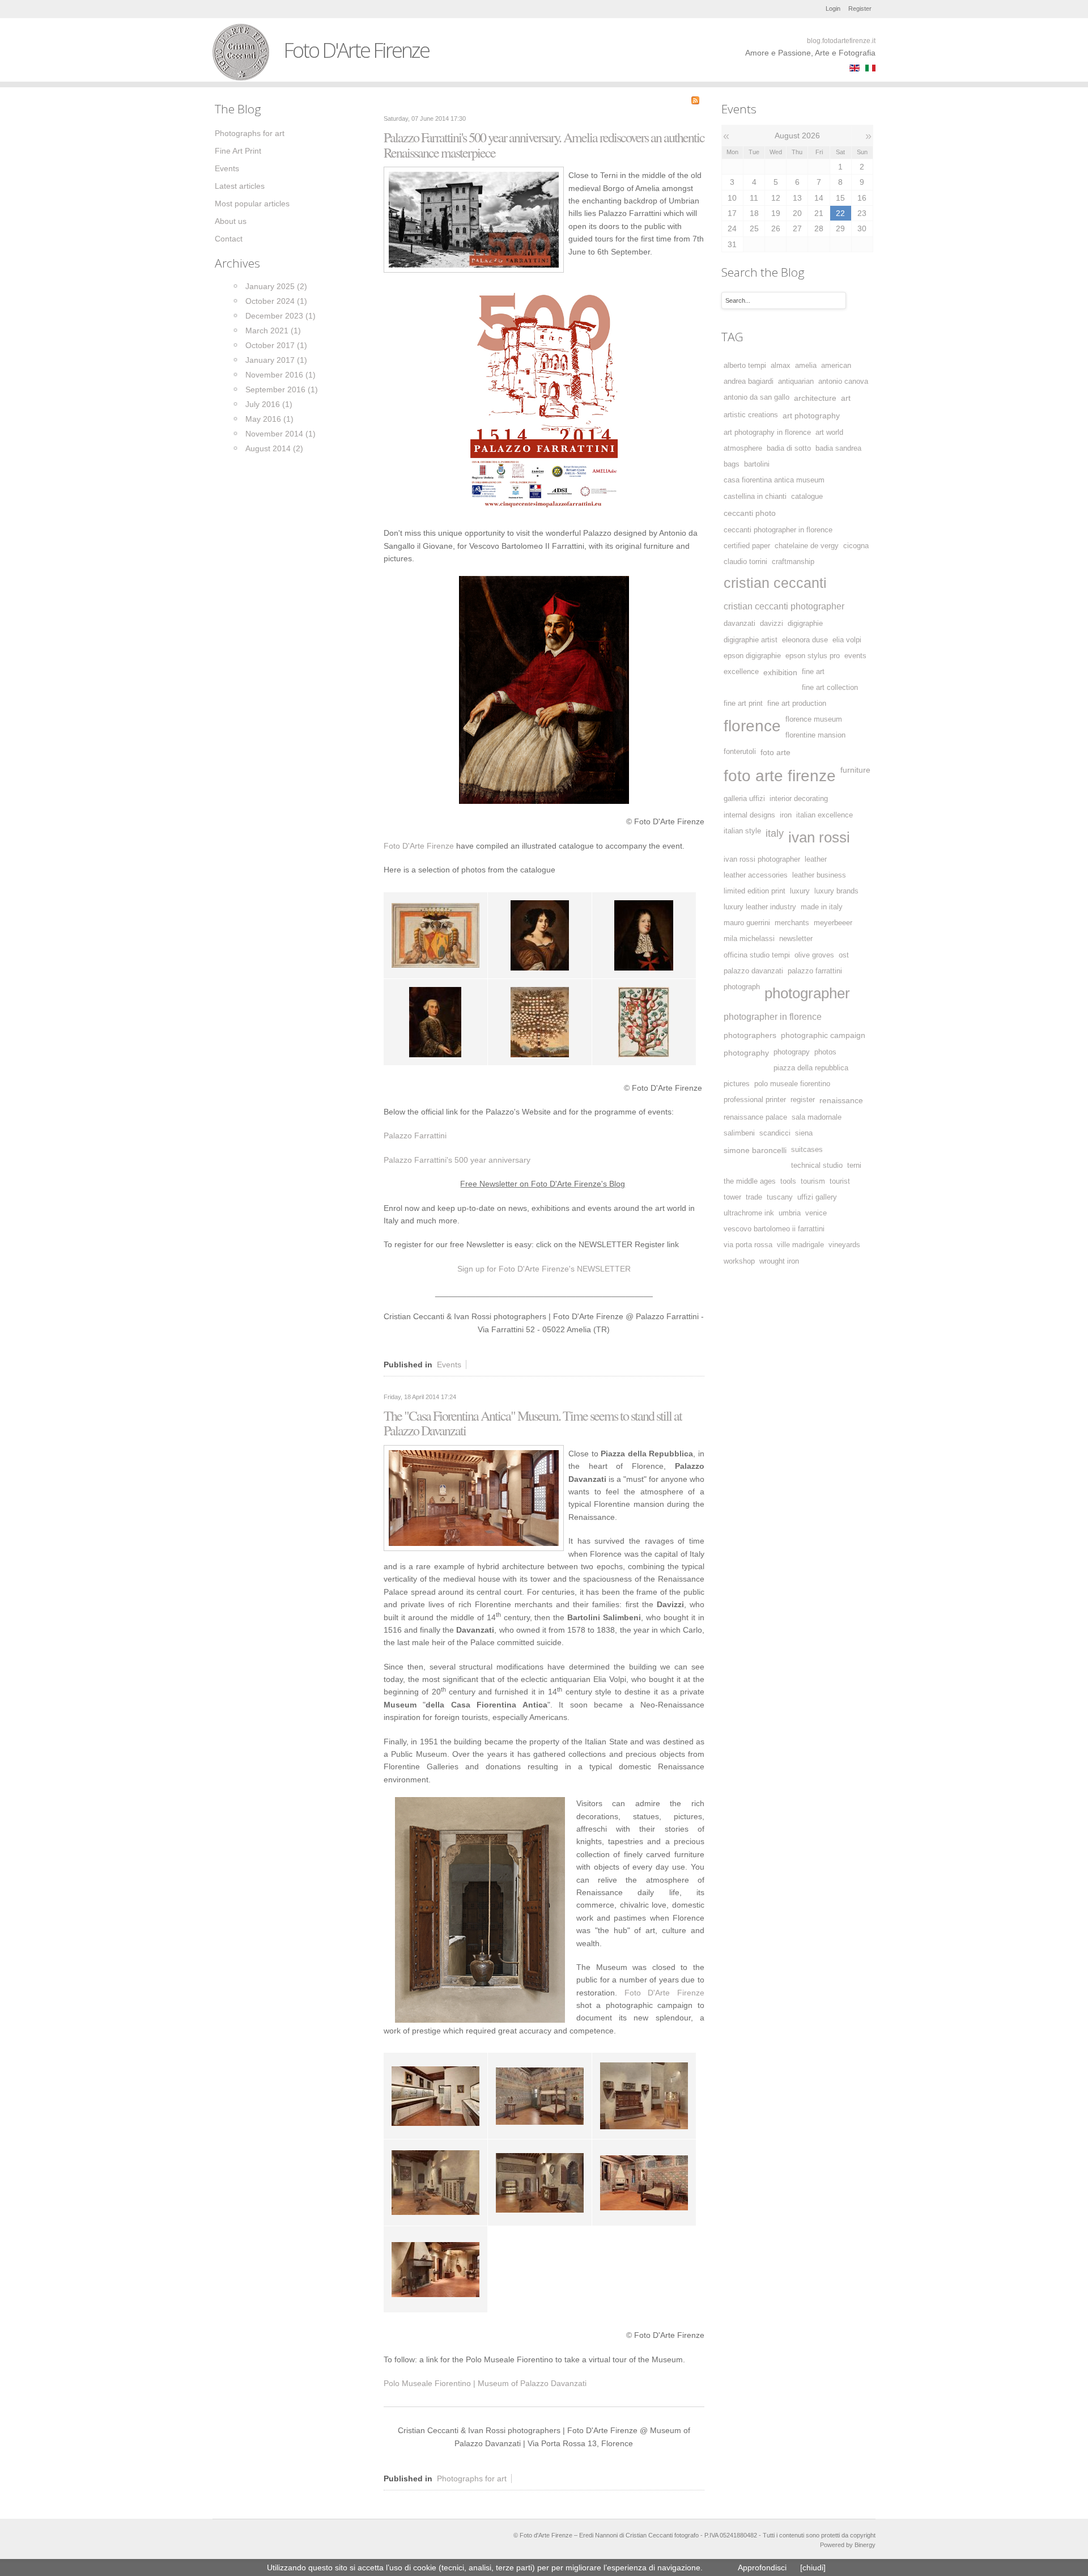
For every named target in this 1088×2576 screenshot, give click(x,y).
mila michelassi (749, 939)
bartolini (757, 464)
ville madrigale (800, 1245)
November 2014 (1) (280, 434)
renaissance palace (755, 1117)
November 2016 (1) (280, 375)
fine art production (797, 704)
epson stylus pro (813, 656)
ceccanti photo (750, 513)
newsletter (796, 939)
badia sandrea (838, 448)
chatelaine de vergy (807, 546)
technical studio (817, 1166)
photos (825, 1052)
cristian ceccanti (775, 583)
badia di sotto (789, 448)
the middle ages (750, 1181)
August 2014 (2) (274, 448)
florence (752, 726)
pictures (737, 1084)
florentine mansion (815, 735)
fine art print (743, 704)
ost (844, 955)
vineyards (844, 1245)
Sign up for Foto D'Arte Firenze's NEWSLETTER (544, 1269)
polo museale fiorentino (792, 1084)
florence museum (814, 719)
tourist (840, 1181)
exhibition (780, 672)
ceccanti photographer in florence (778, 530)
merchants (792, 923)
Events (449, 1365)
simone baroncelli (755, 1150)
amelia (806, 366)
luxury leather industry (760, 907)
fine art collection (830, 688)
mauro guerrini (747, 923)
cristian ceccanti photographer (784, 606)
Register (860, 9)
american (836, 366)
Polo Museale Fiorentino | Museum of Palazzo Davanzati (485, 2383)
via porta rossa (748, 1245)
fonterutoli (740, 752)
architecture (815, 398)
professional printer (755, 1100)
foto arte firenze (780, 776)
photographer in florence (773, 1016)
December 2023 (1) (280, 316)
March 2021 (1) (273, 331)
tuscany (780, 1197)
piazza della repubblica (811, 1068)
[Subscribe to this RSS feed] (695, 100)
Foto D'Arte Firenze (419, 846)
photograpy (792, 1052)
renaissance (841, 1100)
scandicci (775, 1133)
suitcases (807, 1150)
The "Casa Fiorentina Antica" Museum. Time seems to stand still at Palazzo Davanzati (533, 1423)
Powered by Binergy (848, 2545)
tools (788, 1181)
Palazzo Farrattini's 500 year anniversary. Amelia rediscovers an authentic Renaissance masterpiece (544, 145)
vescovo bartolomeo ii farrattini (774, 1229)
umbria (790, 1213)
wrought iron (779, 1261)
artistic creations (751, 415)
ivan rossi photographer (762, 859)
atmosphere (743, 448)
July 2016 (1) (269, 404)
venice (816, 1213)
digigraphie (805, 624)
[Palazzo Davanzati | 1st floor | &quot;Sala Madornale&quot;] (474, 1497)
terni (854, 1166)
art (846, 398)
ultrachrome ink (749, 1213)
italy (775, 833)
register (803, 1100)
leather (816, 859)
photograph (742, 987)
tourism (813, 1181)
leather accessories (756, 875)
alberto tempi (745, 366)
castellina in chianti (755, 497)
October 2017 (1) (276, 345)
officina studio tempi (757, 955)
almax (781, 366)
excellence (741, 672)
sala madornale (817, 1117)
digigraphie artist (751, 640)
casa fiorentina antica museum (774, 480)
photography (746, 1053)
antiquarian (796, 382)
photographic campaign (823, 1035)
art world (829, 433)
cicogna (856, 546)
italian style (742, 831)
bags (732, 464)
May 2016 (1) (269, 419)
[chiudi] (813, 2567)
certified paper (747, 546)
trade (754, 1197)
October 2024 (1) (276, 301)
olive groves (814, 955)
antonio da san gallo (756, 397)
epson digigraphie (752, 656)
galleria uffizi (744, 799)
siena (804, 1133)
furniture (855, 770)
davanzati (739, 624)
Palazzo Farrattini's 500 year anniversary (457, 1160)
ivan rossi (819, 837)
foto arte (775, 752)
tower (732, 1197)
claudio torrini (745, 562)
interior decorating (799, 799)
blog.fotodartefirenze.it (841, 41)
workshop (739, 1261)
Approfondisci (762, 2567)
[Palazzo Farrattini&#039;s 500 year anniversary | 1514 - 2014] (474, 219)
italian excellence (824, 815)
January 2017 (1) (276, 360)
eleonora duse (805, 640)
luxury (800, 891)
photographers (750, 1035)
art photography (811, 416)
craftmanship (793, 562)
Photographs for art (472, 2478)
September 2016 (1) (282, 389)
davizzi (772, 624)
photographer (807, 993)
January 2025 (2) (276, 286)
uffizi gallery (817, 1197)
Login (833, 9)
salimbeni (739, 1133)
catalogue (807, 497)
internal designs (749, 815)
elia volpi (847, 640)
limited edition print (755, 891)
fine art (813, 672)
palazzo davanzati (753, 971)
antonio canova (843, 382)
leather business (819, 875)
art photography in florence (767, 433)
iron (786, 815)
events (855, 656)
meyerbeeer (833, 923)
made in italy (822, 907)
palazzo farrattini (815, 971)
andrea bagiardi (749, 382)
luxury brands (836, 891)
